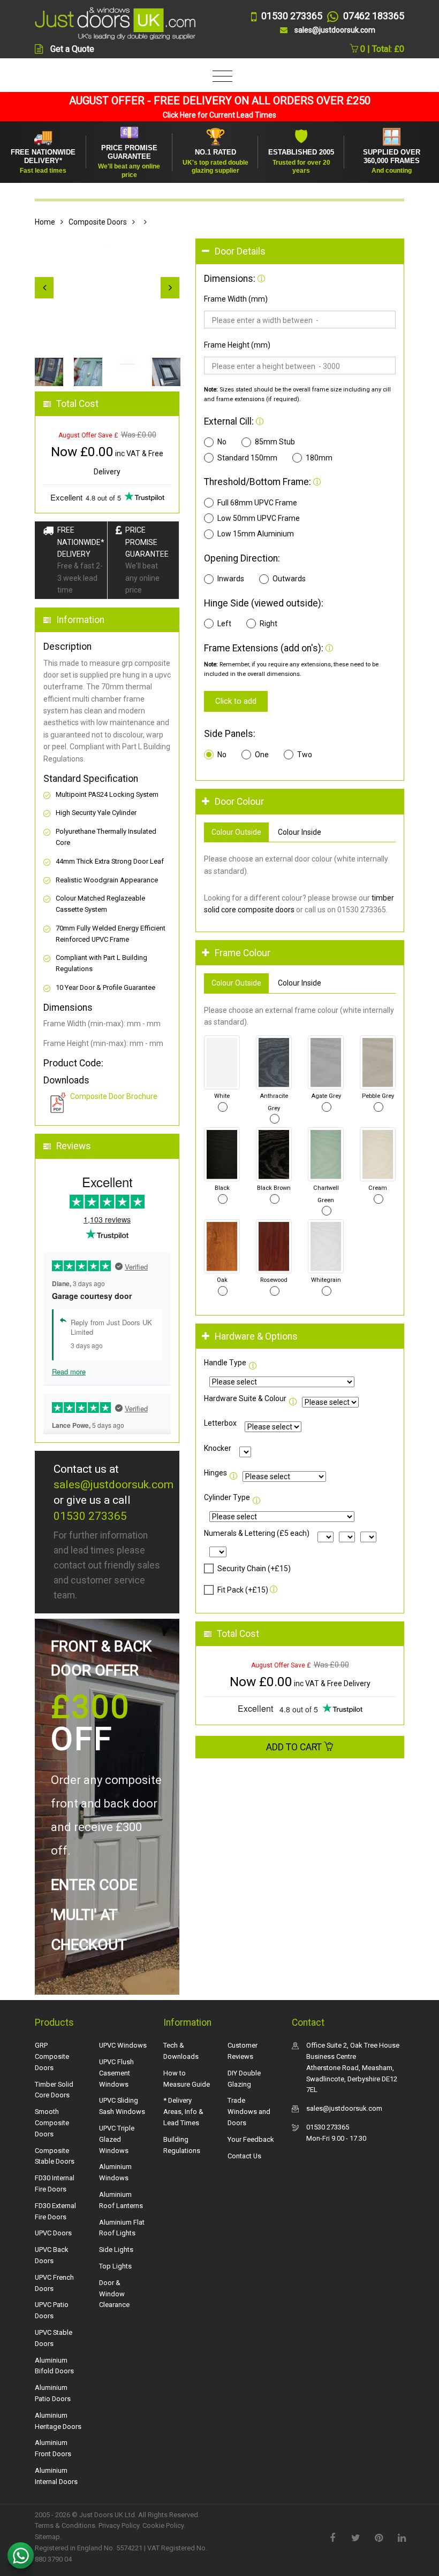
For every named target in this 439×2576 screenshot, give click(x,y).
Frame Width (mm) (236, 299)
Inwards (231, 579)
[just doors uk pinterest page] (379, 2537)
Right (268, 624)
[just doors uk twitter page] (355, 2537)
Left (224, 624)
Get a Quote (72, 49)
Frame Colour (243, 953)
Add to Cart (295, 1747)
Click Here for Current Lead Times (219, 115)
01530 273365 (90, 1516)
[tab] (300, 252)
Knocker (218, 1448)
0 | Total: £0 (381, 49)
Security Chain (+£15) (254, 1568)
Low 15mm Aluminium (256, 534)
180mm (319, 458)
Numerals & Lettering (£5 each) (257, 1533)
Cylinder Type (227, 1497)
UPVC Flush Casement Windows (116, 2073)
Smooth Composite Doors (52, 2123)
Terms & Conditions (65, 2525)
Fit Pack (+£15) (243, 1590)
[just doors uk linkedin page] (402, 2537)
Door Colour (239, 802)
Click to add (236, 701)
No (222, 442)
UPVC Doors (53, 2233)
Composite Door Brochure (114, 1096)
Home (45, 222)
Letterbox (220, 1423)
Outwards (289, 579)
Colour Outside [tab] (236, 832)
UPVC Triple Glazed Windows (117, 2139)
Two (305, 755)
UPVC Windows (123, 2045)
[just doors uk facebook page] (332, 2537)
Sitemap (47, 2537)
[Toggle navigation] (220, 77)
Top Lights (115, 2266)
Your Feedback (251, 2139)
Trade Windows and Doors (249, 2112)
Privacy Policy (119, 2525)
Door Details (240, 251)
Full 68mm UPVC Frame (257, 503)
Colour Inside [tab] (300, 832)
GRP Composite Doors (52, 2056)
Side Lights (116, 2250)
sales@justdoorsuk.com (113, 1485)
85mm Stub (275, 442)
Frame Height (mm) (237, 345)
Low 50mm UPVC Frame (259, 518)
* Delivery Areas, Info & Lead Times (183, 2112)
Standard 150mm (247, 458)
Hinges (215, 1473)
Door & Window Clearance (114, 2294)
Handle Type (225, 1363)
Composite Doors (98, 222)
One (262, 755)
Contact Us (244, 2156)
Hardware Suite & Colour (245, 1398)
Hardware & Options (256, 1336)
